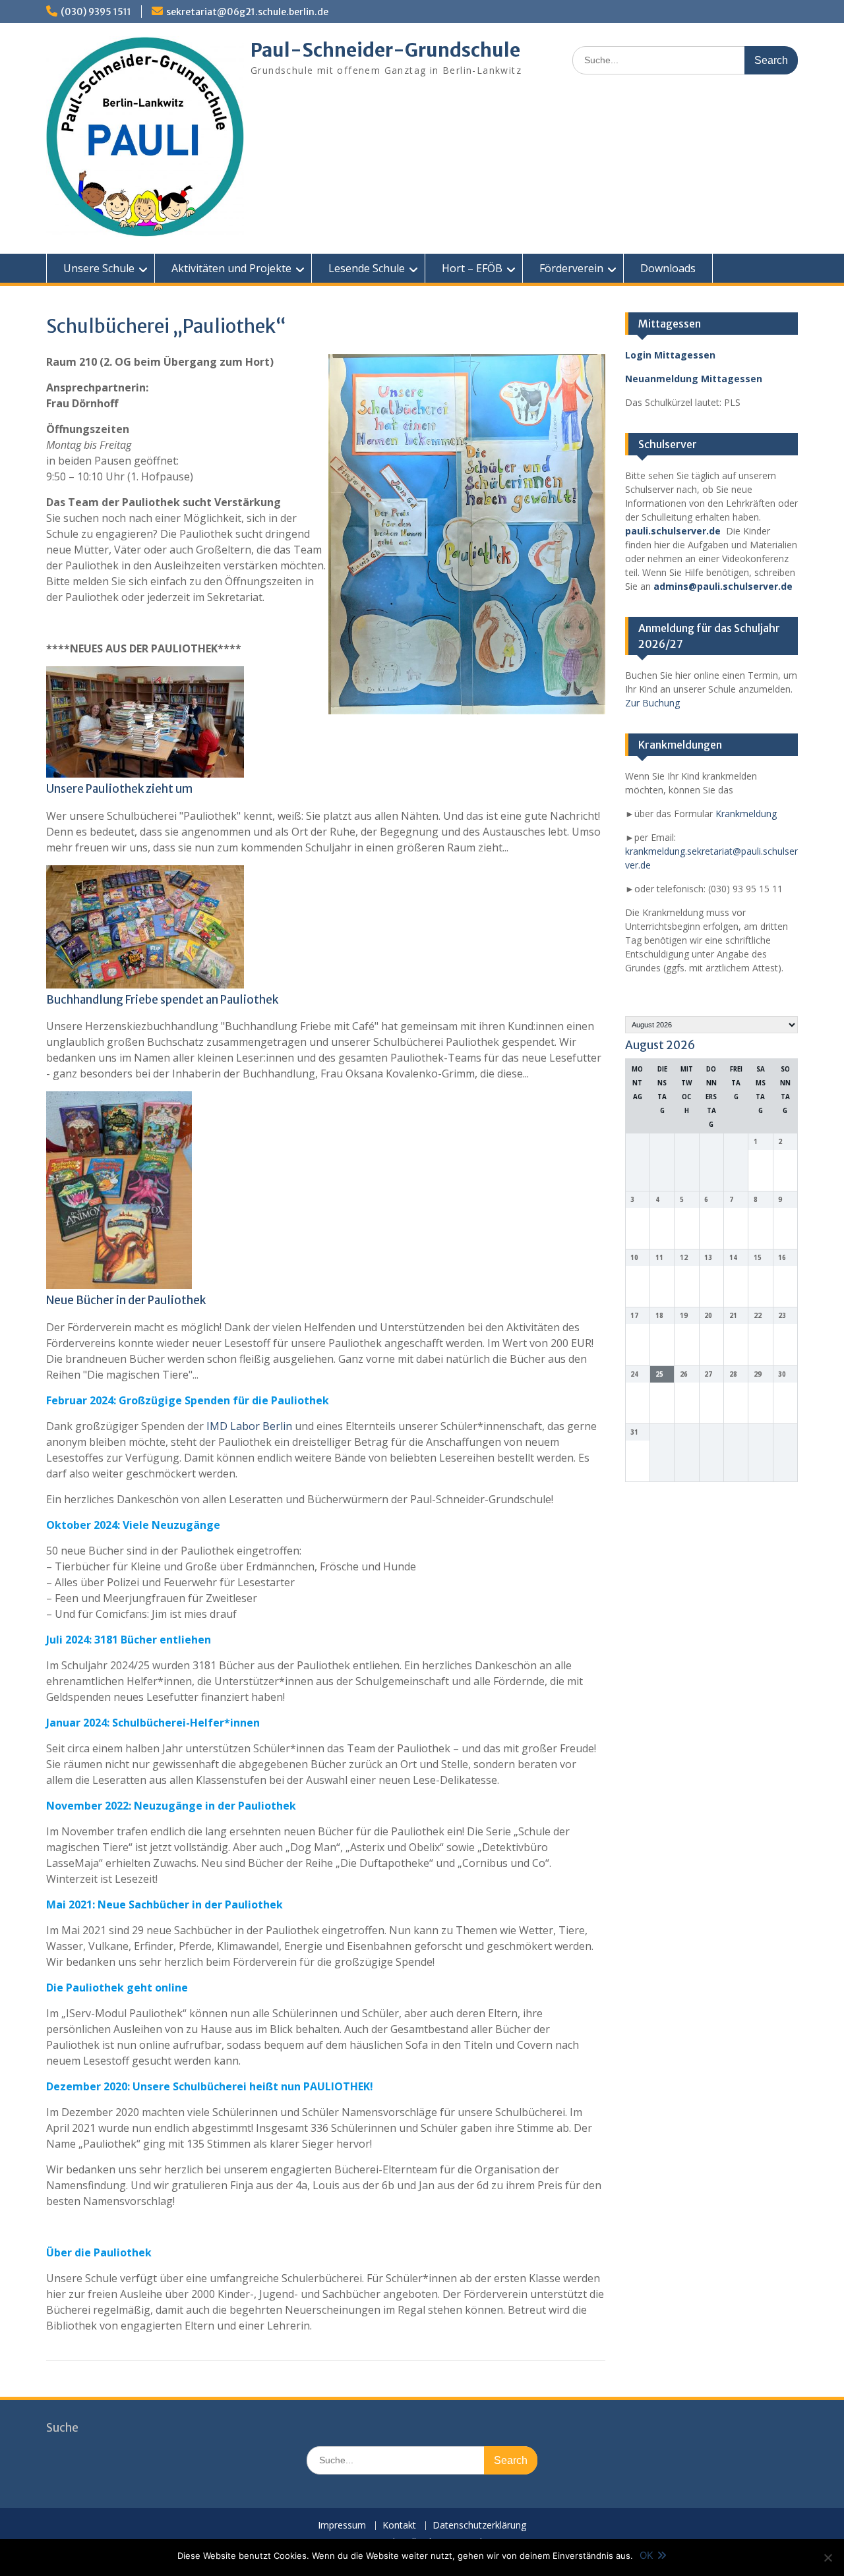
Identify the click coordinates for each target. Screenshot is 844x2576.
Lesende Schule (367, 268)
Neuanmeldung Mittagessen (694, 379)
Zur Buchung (652, 703)
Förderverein (571, 268)
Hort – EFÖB (472, 268)
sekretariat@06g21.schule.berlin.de (247, 12)
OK (647, 2555)
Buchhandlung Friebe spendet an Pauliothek (162, 1000)
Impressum (342, 2526)
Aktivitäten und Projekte (231, 268)
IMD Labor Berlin (249, 1426)
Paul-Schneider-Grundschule (385, 50)
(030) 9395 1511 (96, 12)
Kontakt (399, 2526)
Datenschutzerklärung (479, 2526)
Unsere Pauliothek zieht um (119, 789)
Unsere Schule (99, 268)
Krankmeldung (746, 814)
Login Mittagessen (670, 355)
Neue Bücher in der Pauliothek (126, 1300)
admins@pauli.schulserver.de (723, 586)
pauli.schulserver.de (673, 531)
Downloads (668, 268)
